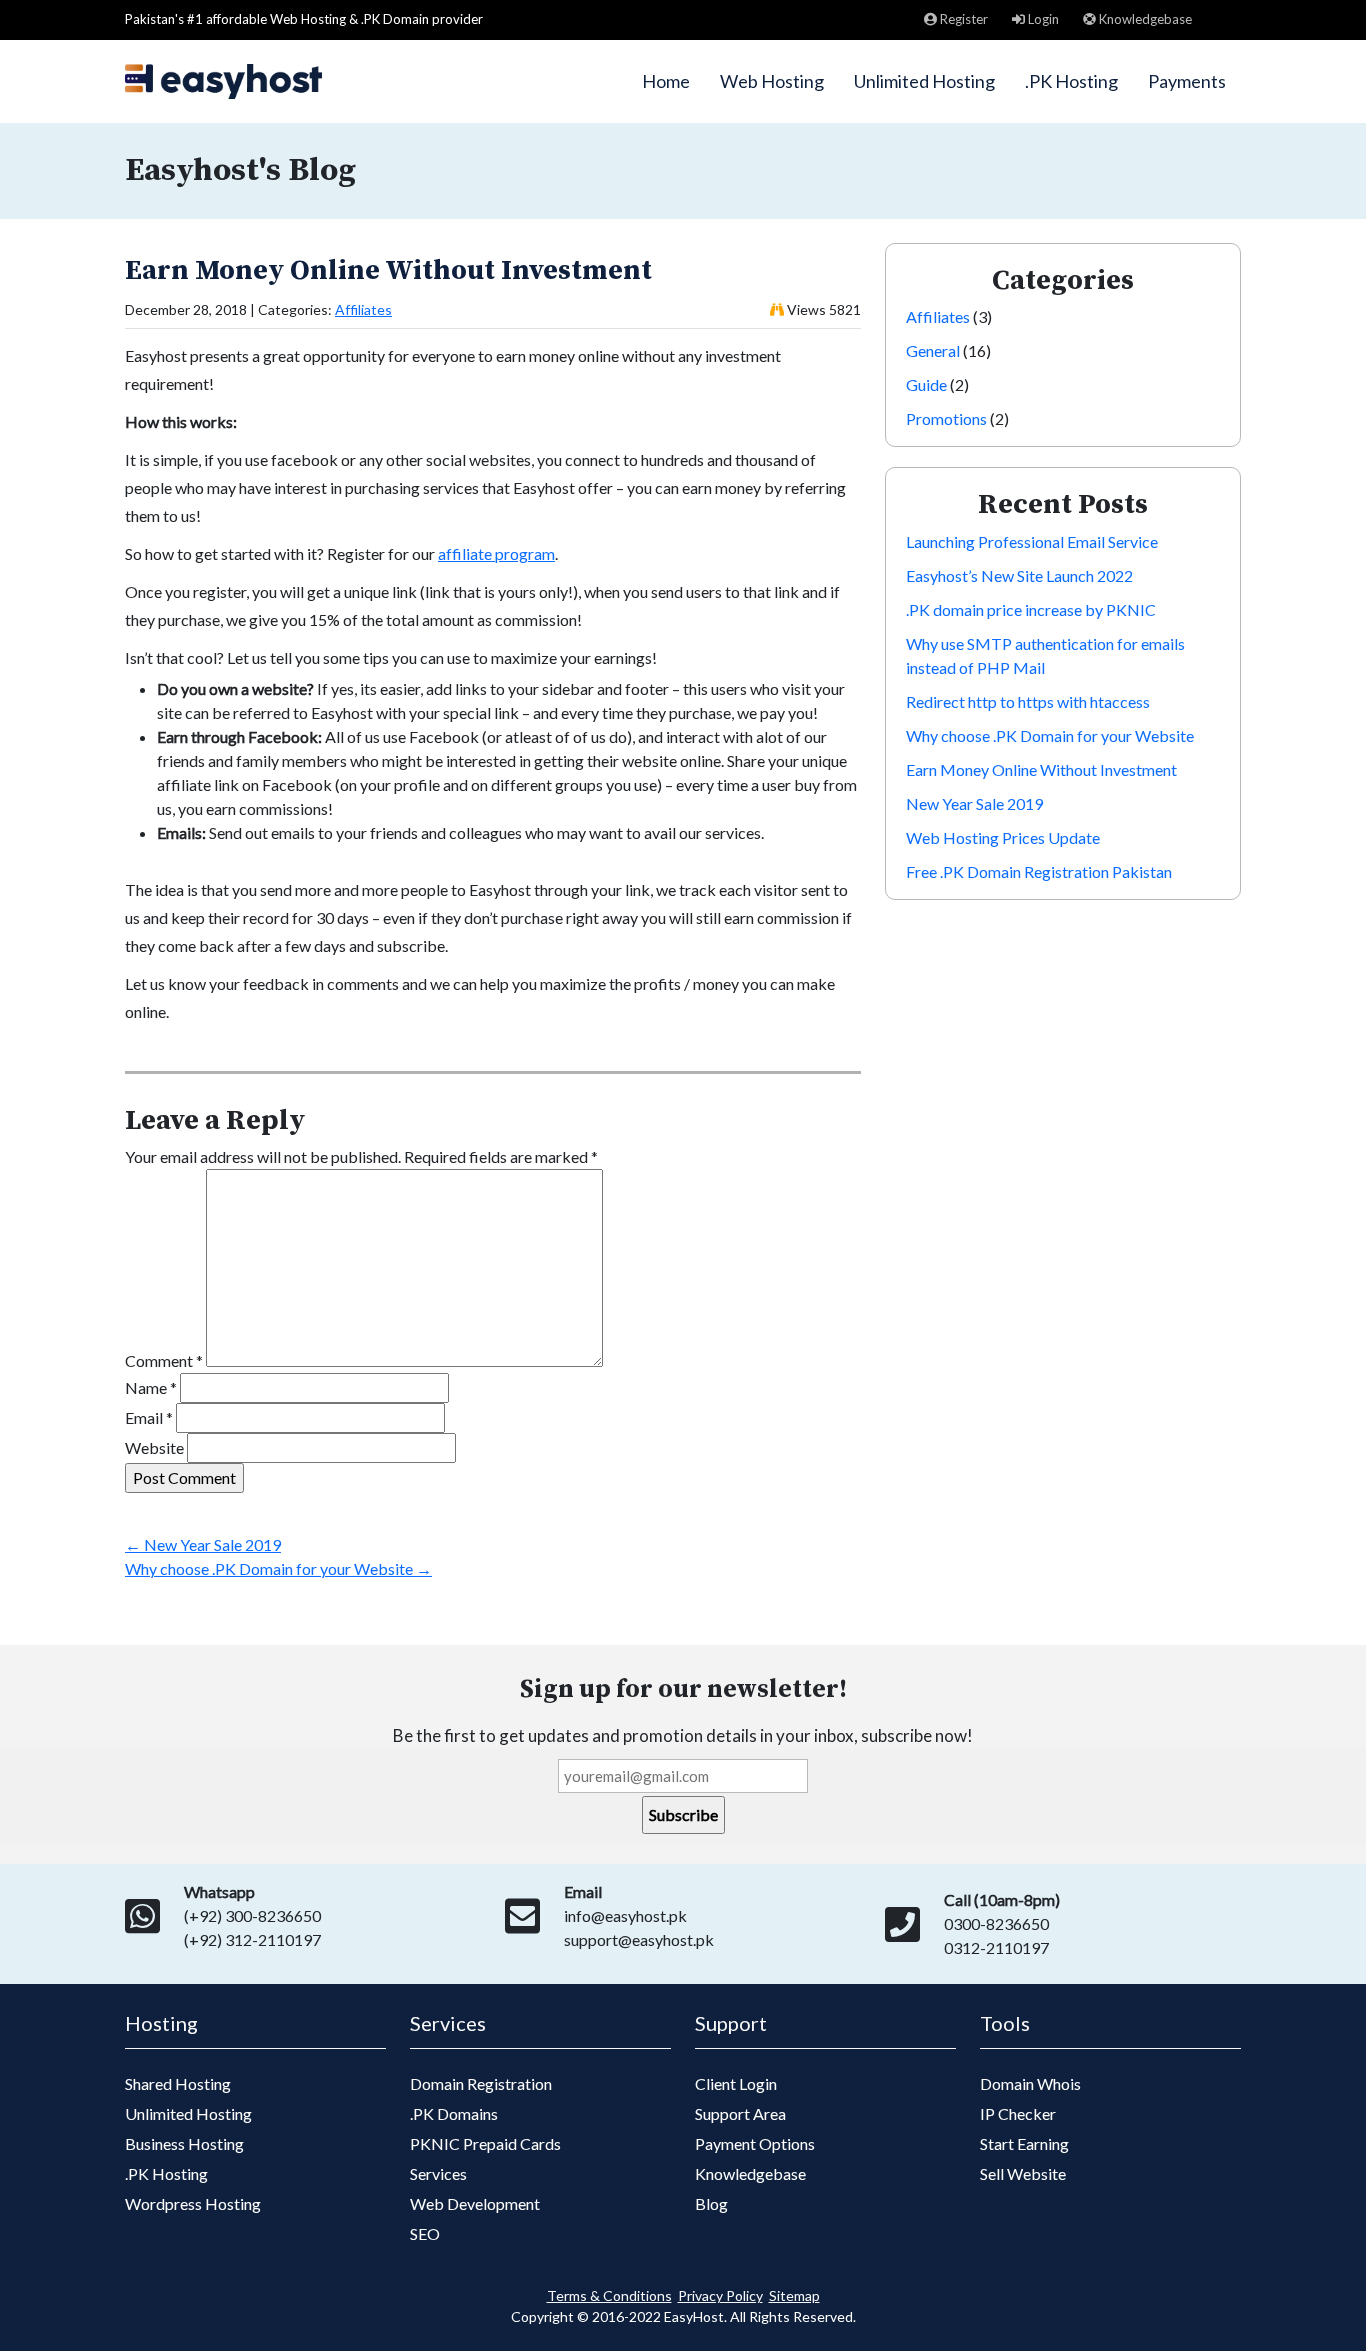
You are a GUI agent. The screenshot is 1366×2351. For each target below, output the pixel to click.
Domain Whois (1030, 2083)
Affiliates (363, 309)
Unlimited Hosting (924, 81)
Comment (164, 1360)
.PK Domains (454, 2113)
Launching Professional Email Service (1032, 541)
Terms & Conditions (609, 2295)
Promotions (946, 418)
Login (1042, 19)
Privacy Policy (720, 2295)
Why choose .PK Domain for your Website (278, 1568)
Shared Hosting (178, 2083)
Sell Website (1023, 2173)
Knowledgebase (1144, 19)
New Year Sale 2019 (203, 1544)
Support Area (740, 2113)
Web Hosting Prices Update (1003, 837)
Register (962, 19)
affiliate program (496, 553)
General (933, 350)
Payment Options (755, 2143)
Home (666, 81)
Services (438, 2173)
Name (151, 1387)
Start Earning (1024, 2143)
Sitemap (794, 2295)
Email (149, 1417)
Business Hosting (184, 2143)
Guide (926, 384)
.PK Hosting (1071, 81)
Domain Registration (481, 2083)
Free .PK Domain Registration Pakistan (1039, 871)
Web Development (475, 2203)
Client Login (736, 2083)
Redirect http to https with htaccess (1028, 701)
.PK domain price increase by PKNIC (1031, 609)
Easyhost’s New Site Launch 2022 (1019, 575)
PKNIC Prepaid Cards (485, 2143)
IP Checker (1018, 2113)
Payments (1187, 81)
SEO (425, 2233)
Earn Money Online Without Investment (388, 270)
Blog (711, 2203)
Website (154, 1447)
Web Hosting (772, 81)
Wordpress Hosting (193, 2203)
